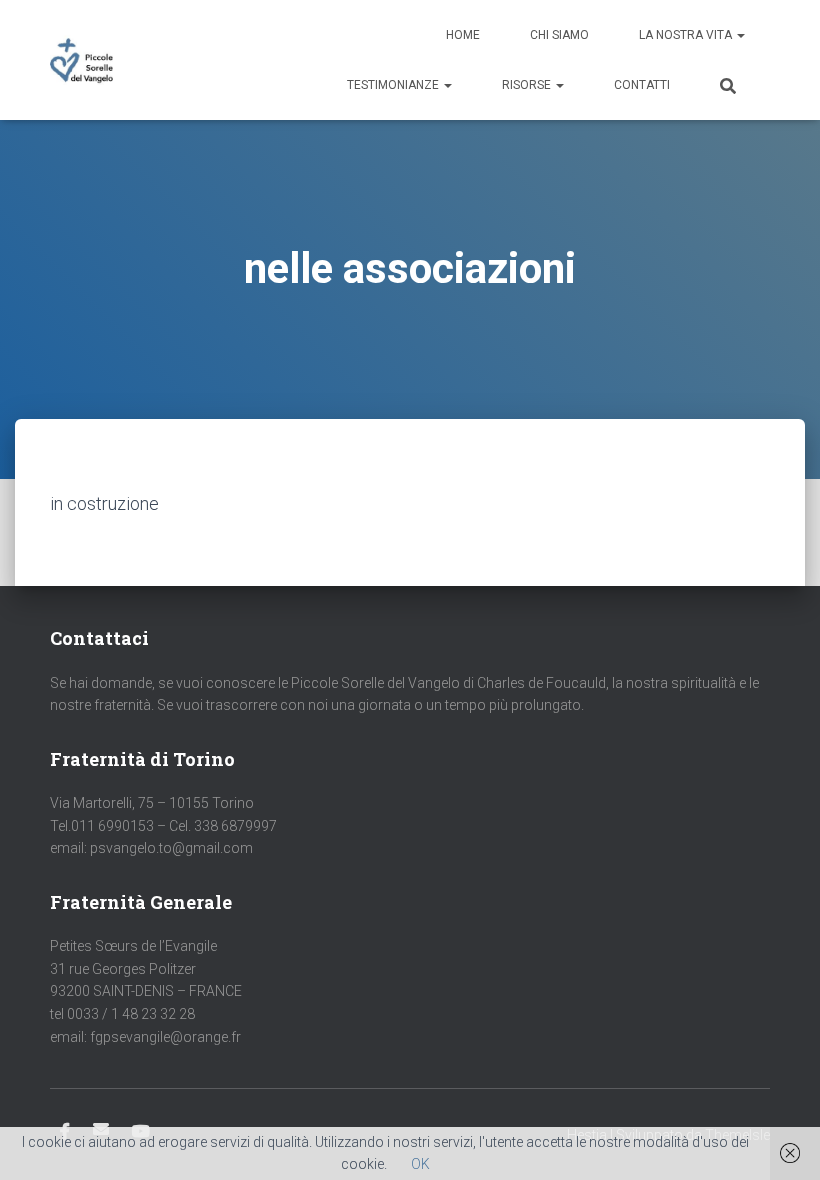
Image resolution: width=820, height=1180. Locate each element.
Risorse (528, 85)
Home (463, 35)
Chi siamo (559, 35)
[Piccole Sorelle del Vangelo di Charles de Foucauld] (81, 60)
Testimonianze (394, 85)
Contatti (642, 85)
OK (420, 1164)
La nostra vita (687, 35)
